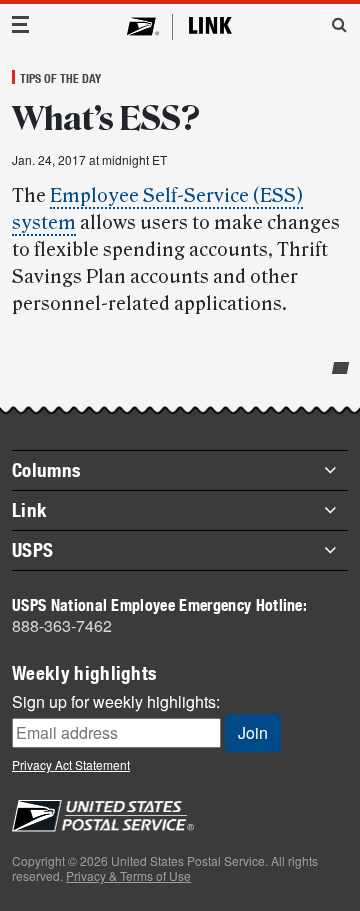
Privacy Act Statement (71, 764)
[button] (332, 24)
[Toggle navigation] (21, 24)
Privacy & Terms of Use (128, 875)
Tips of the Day (60, 78)
